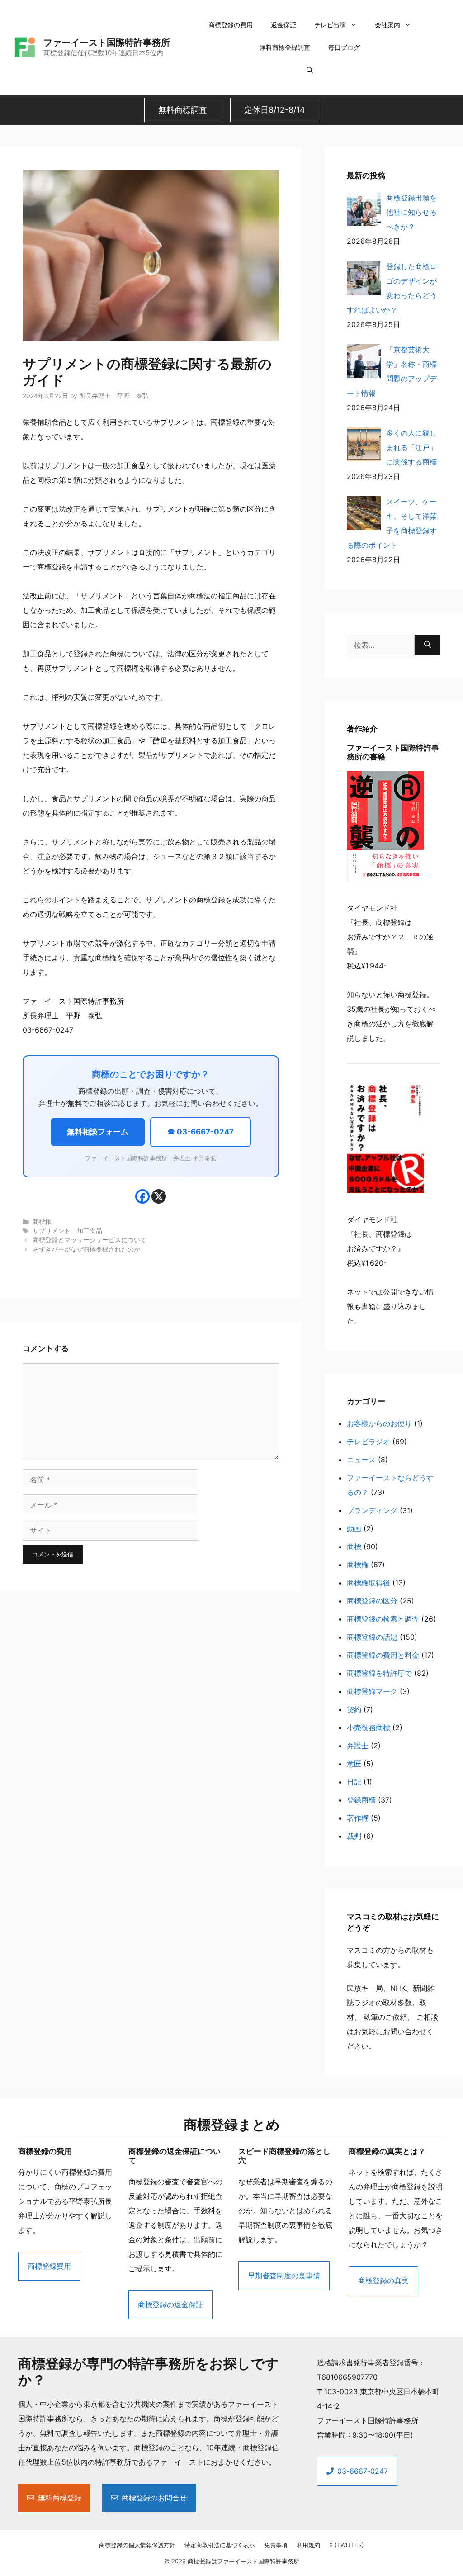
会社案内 (387, 25)
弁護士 (358, 1746)
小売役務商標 (369, 1727)
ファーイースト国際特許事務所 (107, 43)
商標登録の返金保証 (170, 2305)
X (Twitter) (347, 2545)
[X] (159, 1196)
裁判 (354, 1836)
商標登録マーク (372, 1691)
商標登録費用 (49, 2266)
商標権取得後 (369, 1583)
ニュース (361, 1460)
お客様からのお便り (379, 1423)
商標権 (42, 1222)
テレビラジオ (369, 1442)
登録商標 (361, 1800)
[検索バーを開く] (310, 70)
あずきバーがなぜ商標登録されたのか (86, 1249)
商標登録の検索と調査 (383, 1619)
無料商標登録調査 (285, 47)
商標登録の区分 (372, 1601)
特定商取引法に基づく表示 (220, 2545)
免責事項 (276, 2545)
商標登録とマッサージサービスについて (90, 1240)
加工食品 (90, 1231)
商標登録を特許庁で (379, 1673)
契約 (354, 1709)
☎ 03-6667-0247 (201, 1132)
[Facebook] (142, 1196)
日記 (354, 1782)
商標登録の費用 (231, 25)
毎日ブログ (344, 47)
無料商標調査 (183, 110)
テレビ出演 (330, 25)
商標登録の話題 (372, 1637)
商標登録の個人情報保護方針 (137, 2545)
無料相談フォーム (98, 1132)
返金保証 (283, 25)
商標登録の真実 (383, 2281)
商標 (354, 1547)
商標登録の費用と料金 (383, 1655)
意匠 (354, 1764)
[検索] (428, 645)
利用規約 (308, 2545)
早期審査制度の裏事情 (284, 2276)
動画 (354, 1528)
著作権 (358, 1818)
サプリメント (52, 1231)
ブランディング (372, 1510)
